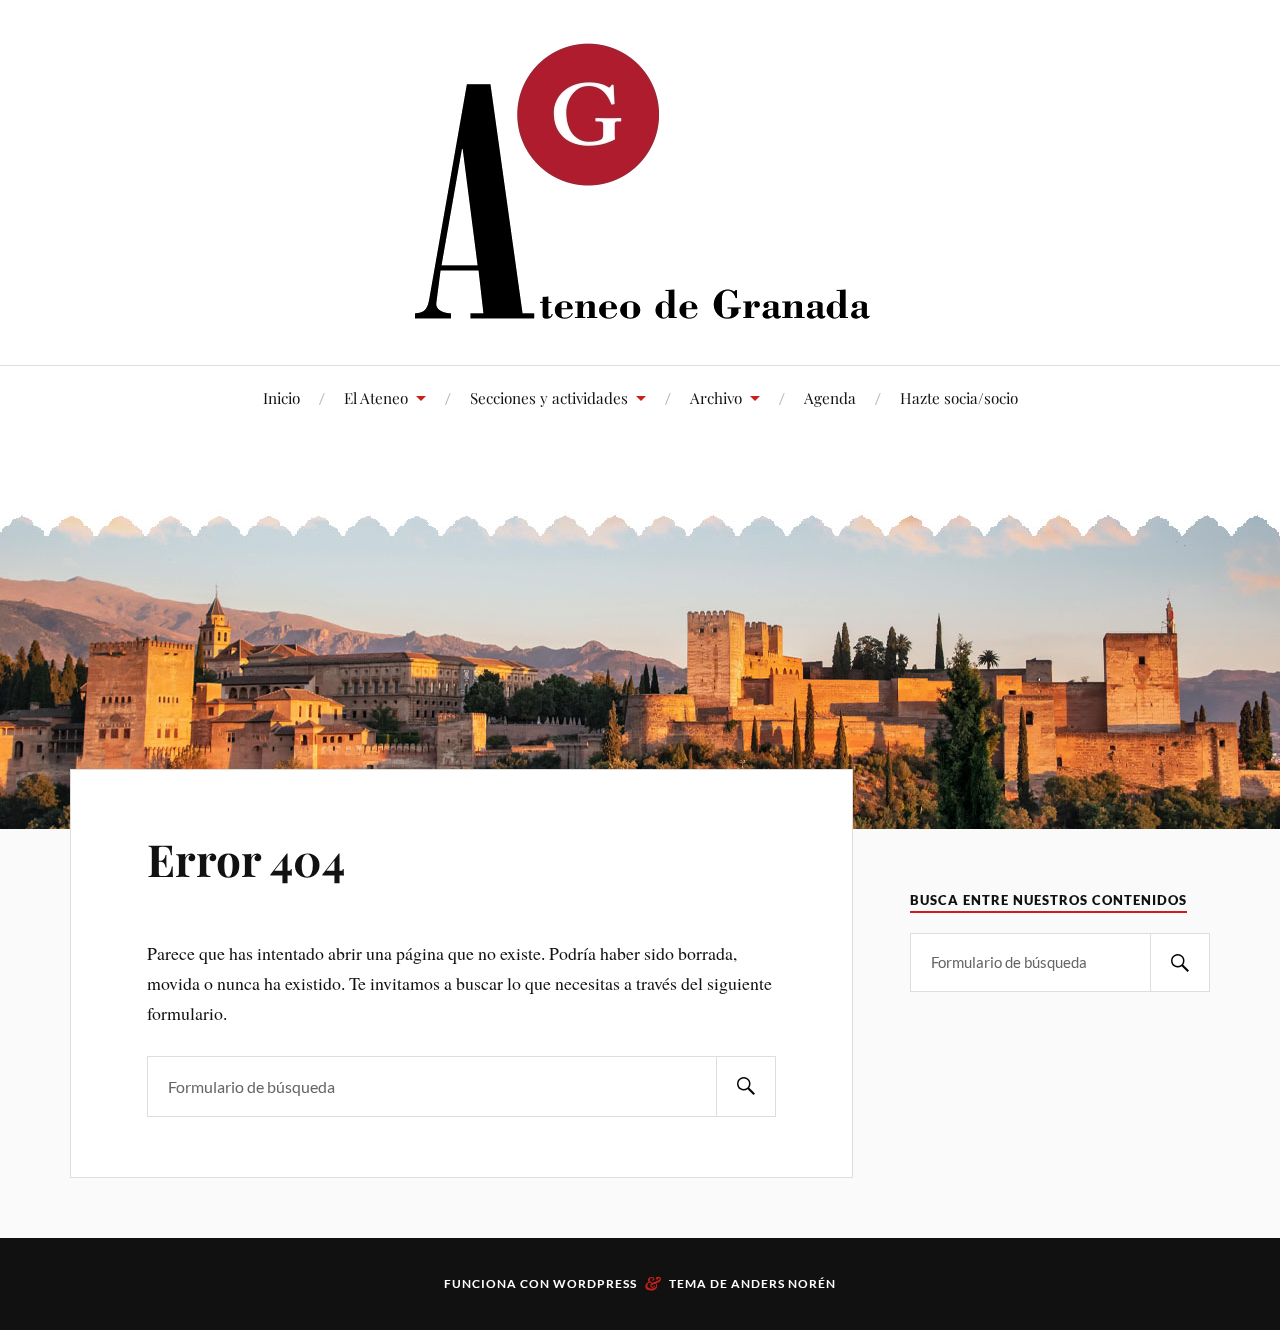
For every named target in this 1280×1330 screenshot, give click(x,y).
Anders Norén (783, 1283)
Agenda (830, 397)
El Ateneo (376, 397)
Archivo (716, 397)
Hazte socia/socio (959, 397)
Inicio (281, 397)
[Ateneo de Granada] (640, 180)
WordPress (595, 1283)
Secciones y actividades (549, 397)
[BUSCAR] (746, 1086)
